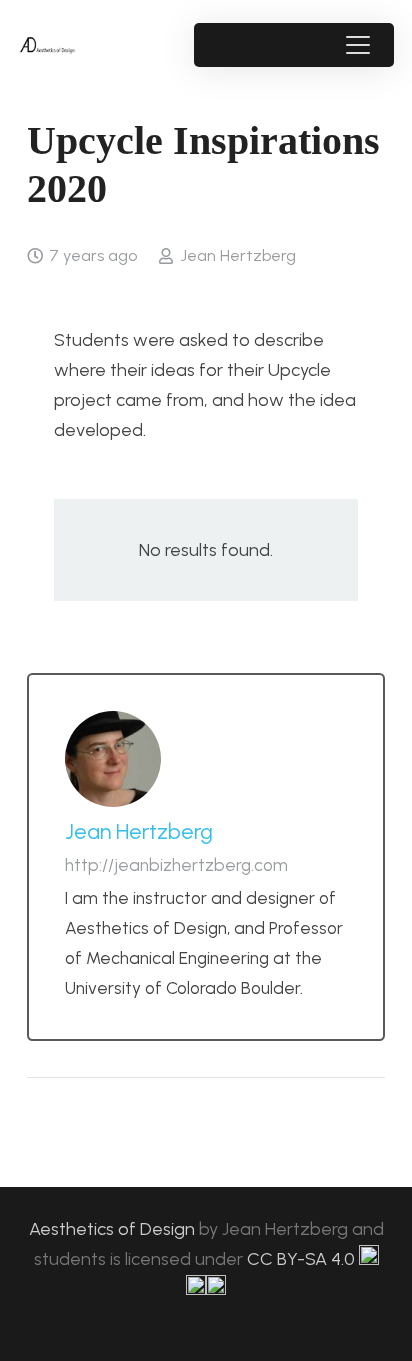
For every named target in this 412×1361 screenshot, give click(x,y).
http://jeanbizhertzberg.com (176, 865)
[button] (357, 45)
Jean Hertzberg (238, 255)
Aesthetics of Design (114, 1229)
